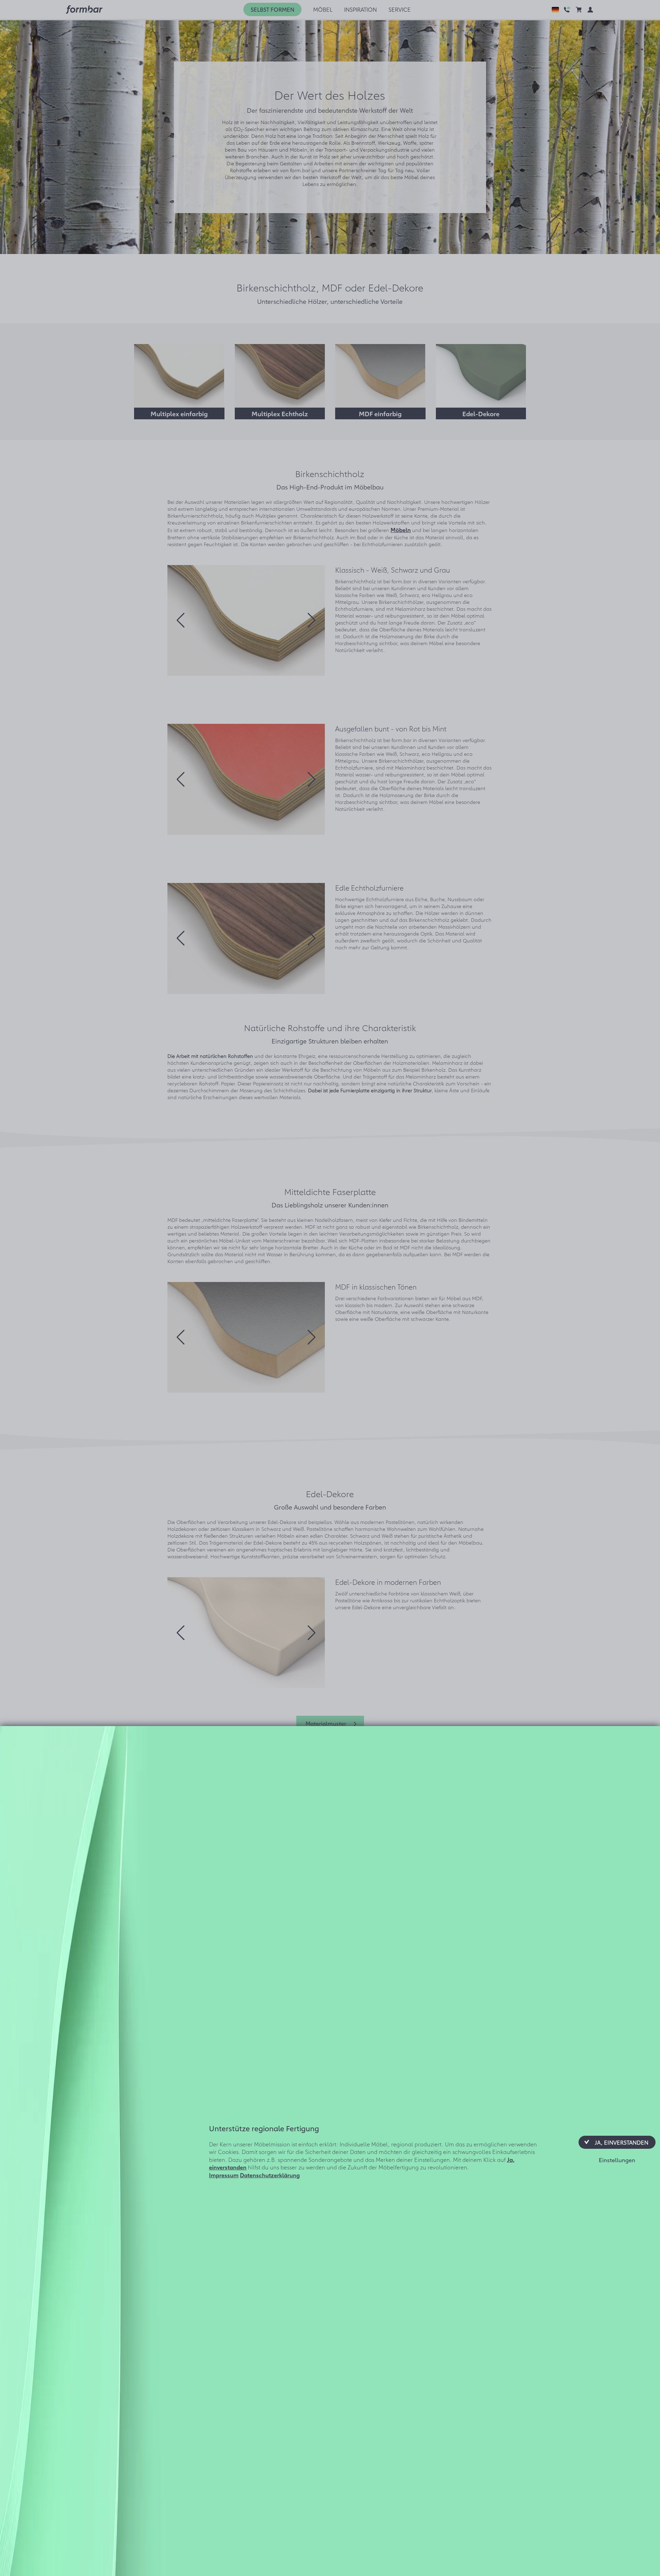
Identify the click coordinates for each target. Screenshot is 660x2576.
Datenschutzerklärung (270, 2175)
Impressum (224, 2175)
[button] (617, 2142)
